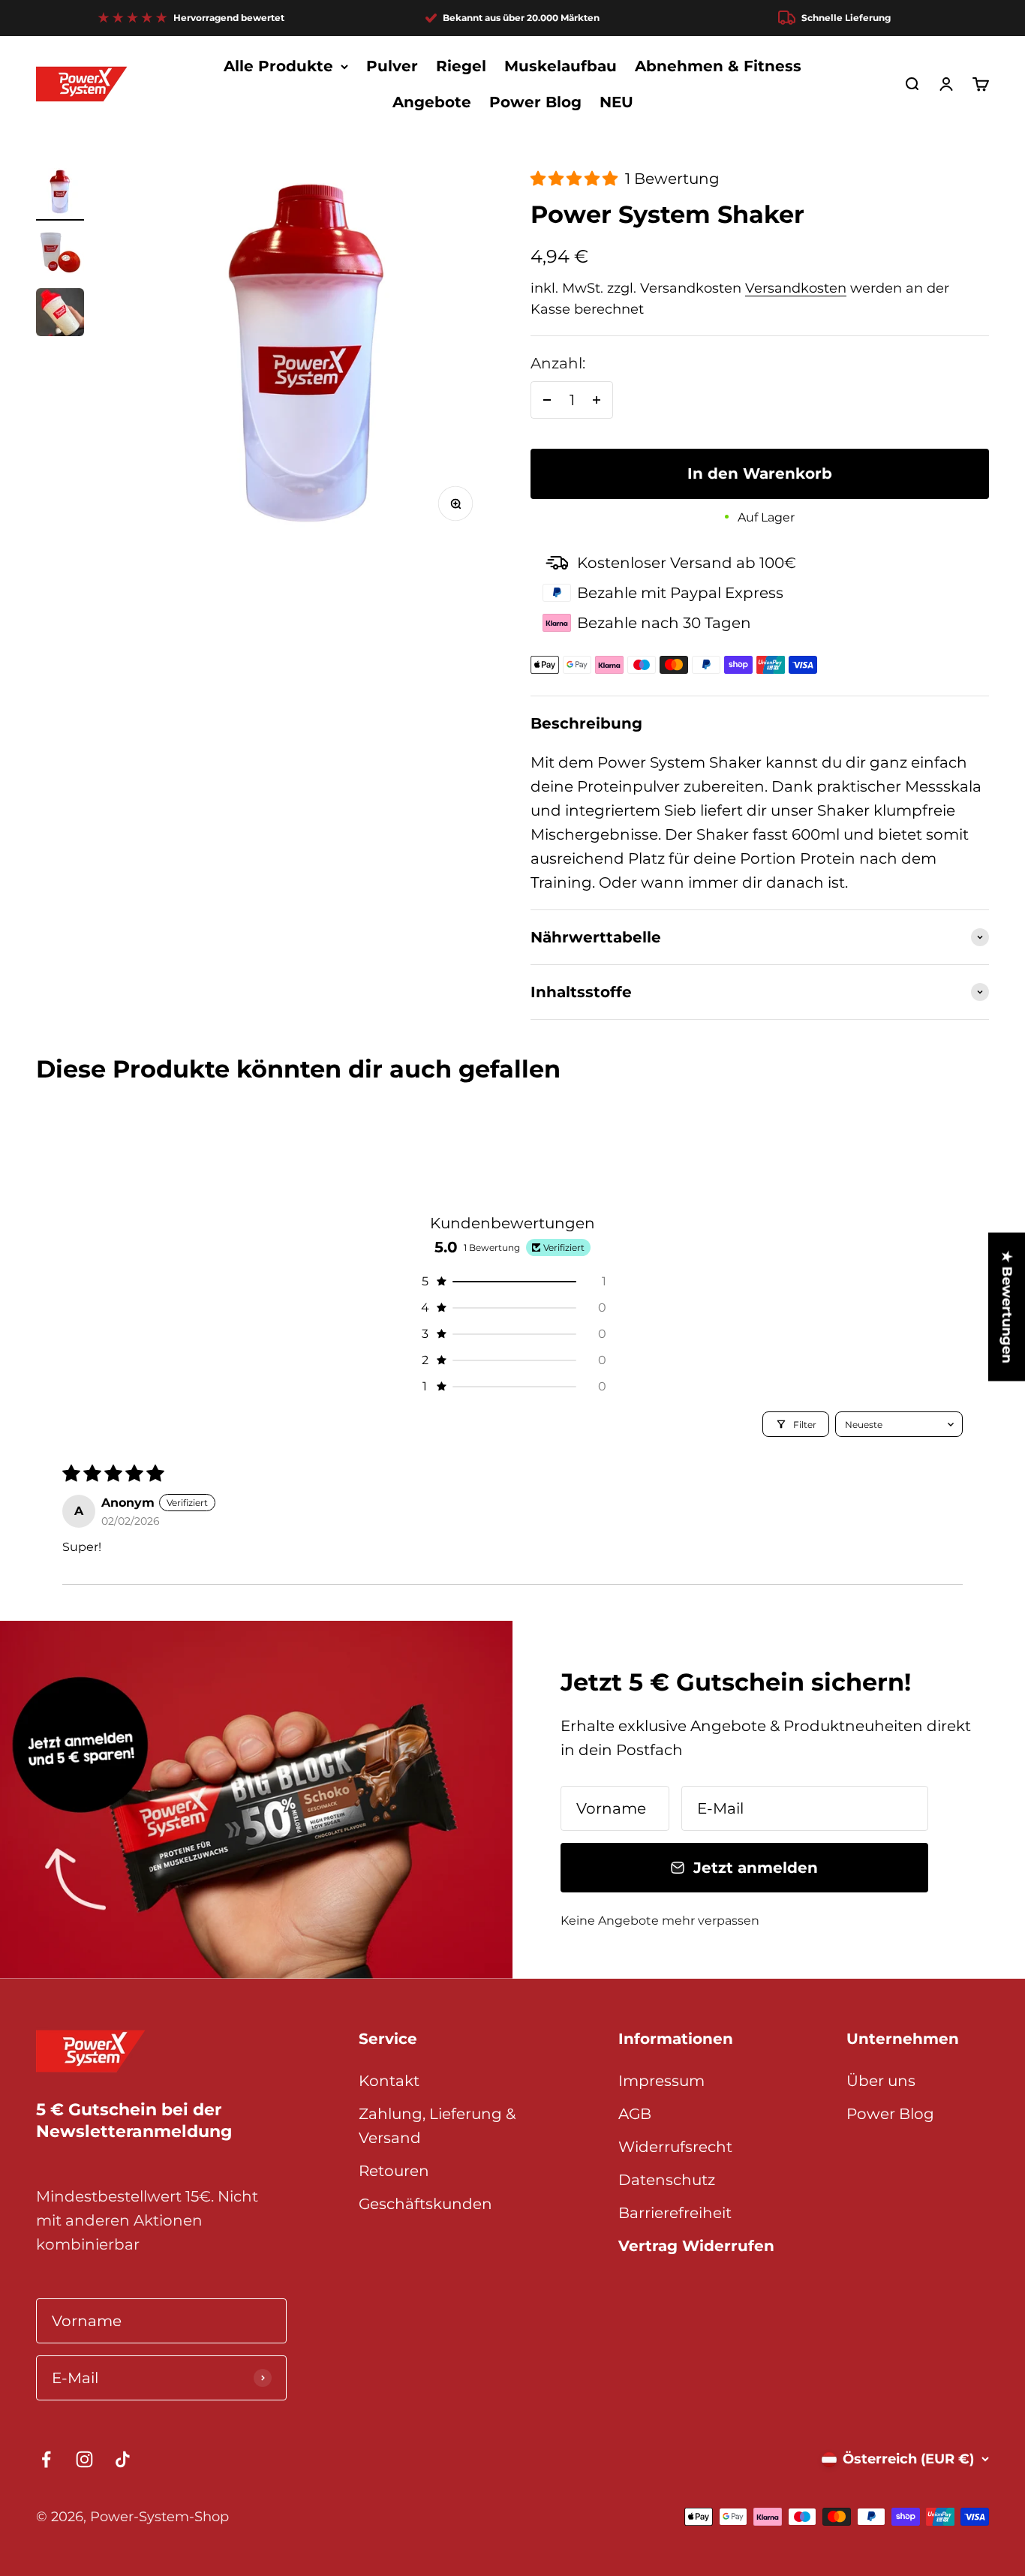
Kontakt (389, 2081)
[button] (576, 179)
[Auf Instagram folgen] (84, 2459)
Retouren (394, 2171)
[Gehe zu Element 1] (60, 194)
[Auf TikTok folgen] (123, 2459)
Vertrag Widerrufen (696, 2246)
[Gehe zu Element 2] (60, 254)
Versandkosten (796, 288)
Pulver (392, 66)
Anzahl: (558, 363)
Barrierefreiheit (675, 2213)
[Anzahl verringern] (547, 400)
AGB (635, 2114)
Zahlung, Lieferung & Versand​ (437, 2126)
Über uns (881, 2081)
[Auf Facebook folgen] (46, 2459)
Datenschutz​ (667, 2180)
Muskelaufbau (561, 66)
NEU (616, 102)
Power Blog (535, 102)
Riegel (461, 66)
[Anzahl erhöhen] (597, 400)
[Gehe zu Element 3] (60, 314)
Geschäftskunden (425, 2204)
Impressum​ (661, 2081)
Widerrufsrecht (675, 2147)
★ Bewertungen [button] (1007, 1306)
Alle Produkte (278, 66)
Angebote (432, 102)
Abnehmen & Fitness (718, 66)
